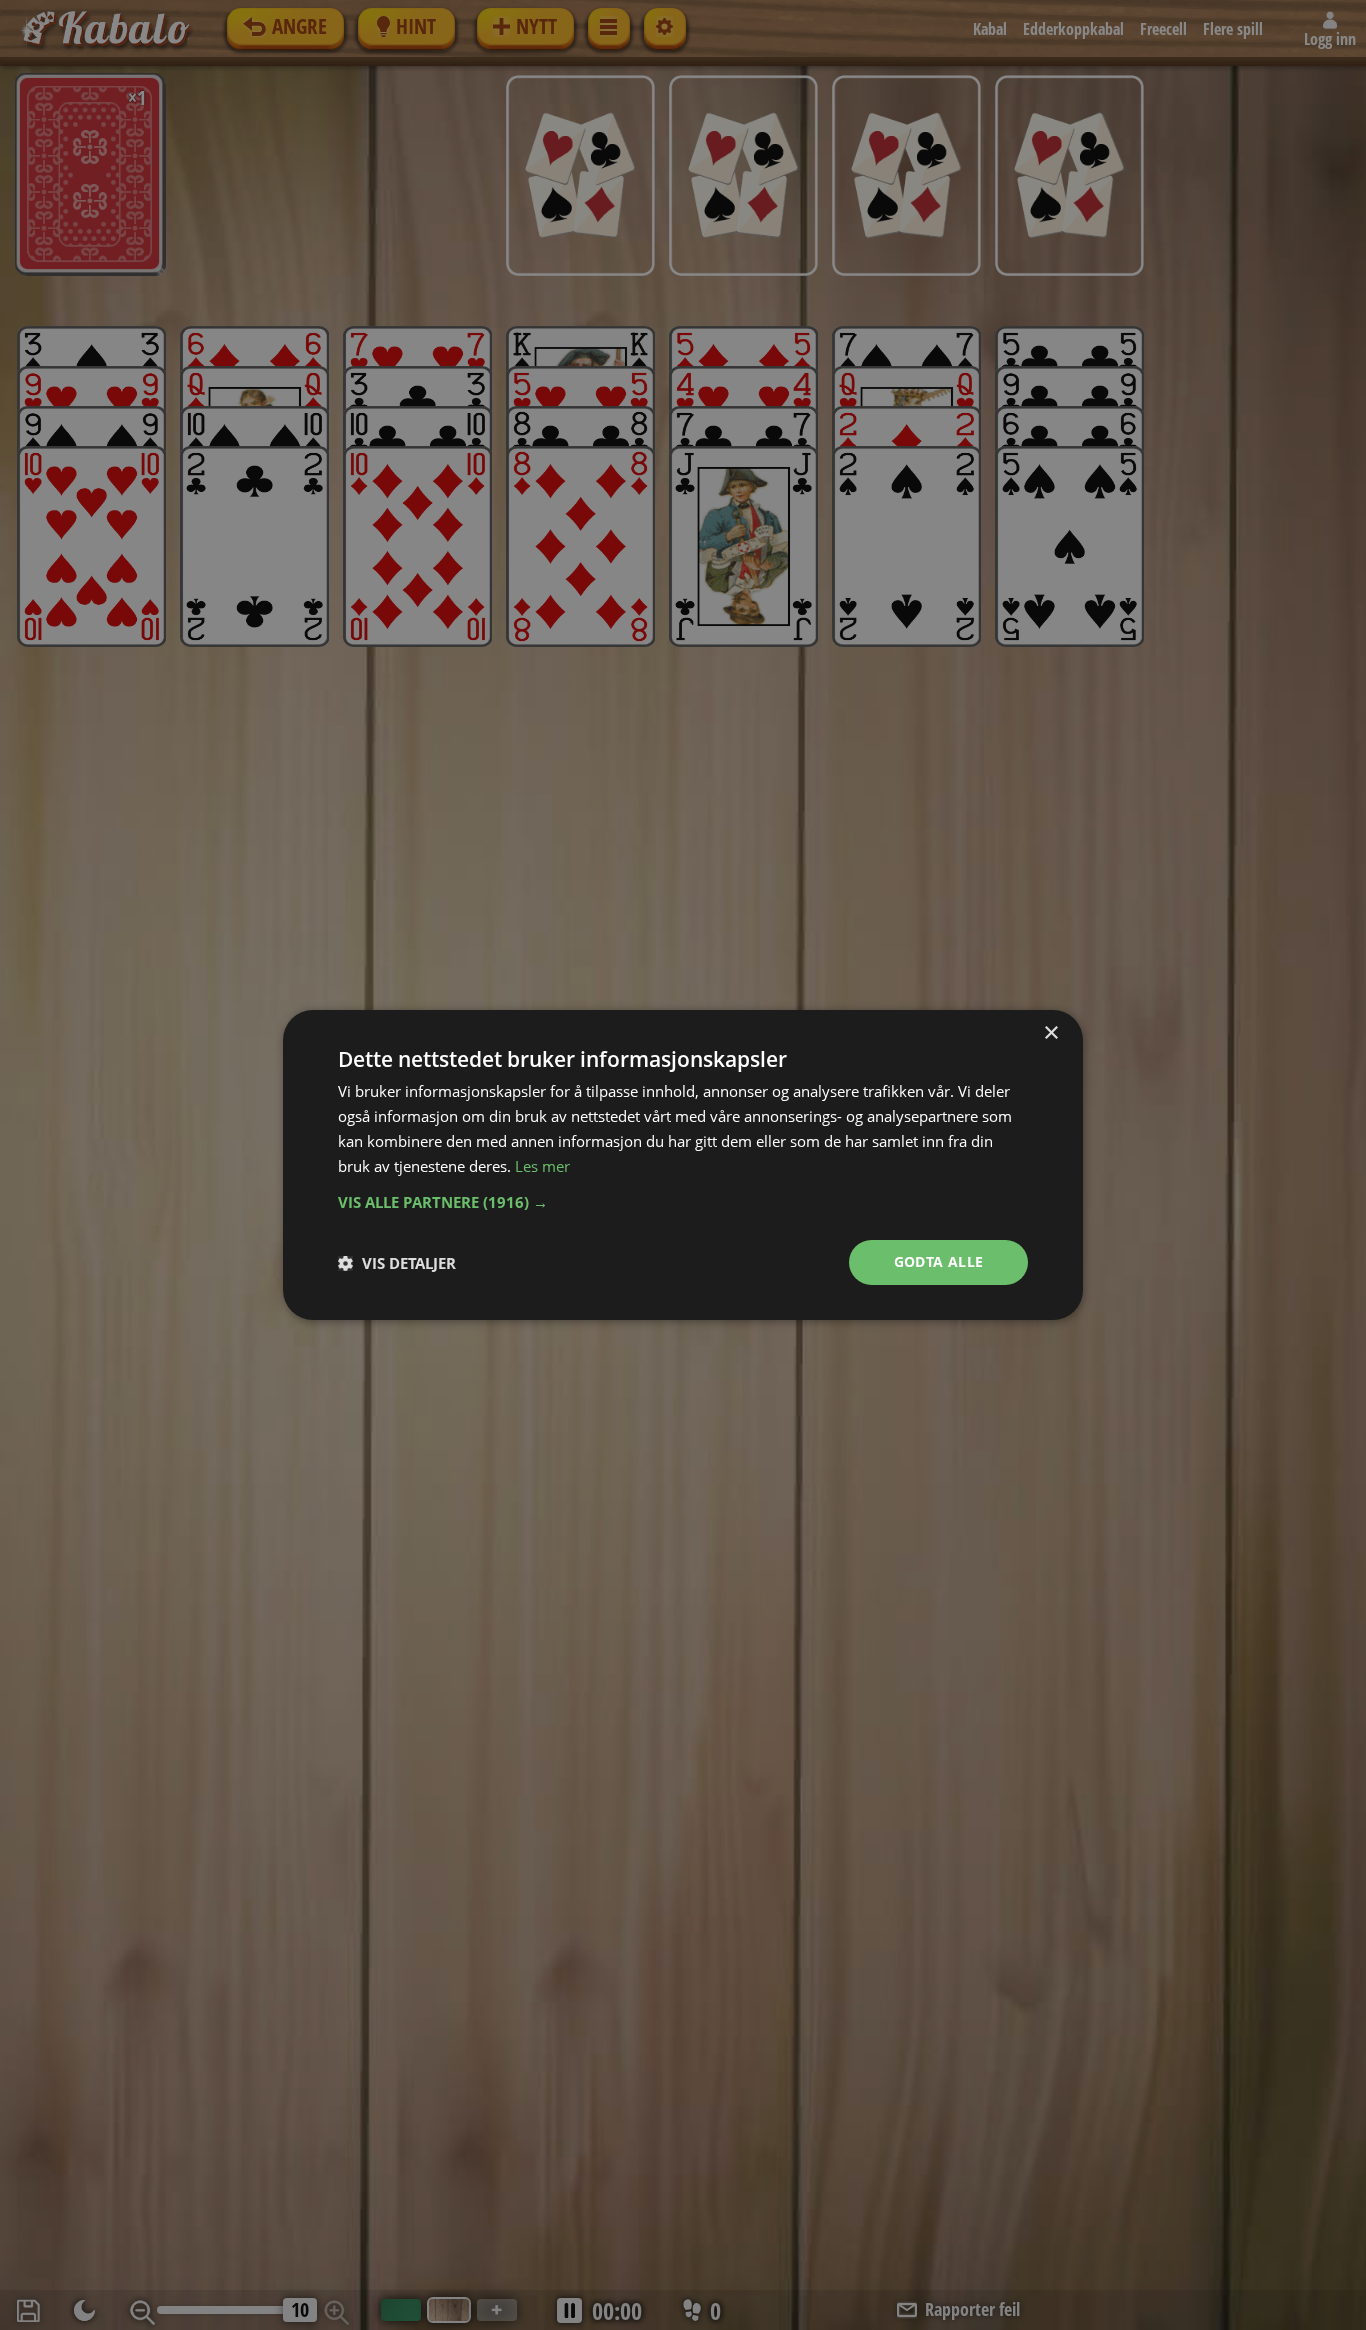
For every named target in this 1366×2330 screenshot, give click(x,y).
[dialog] (683, 1165)
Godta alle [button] (939, 1261)
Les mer (542, 1166)
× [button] (1050, 1033)
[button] (683, 1202)
